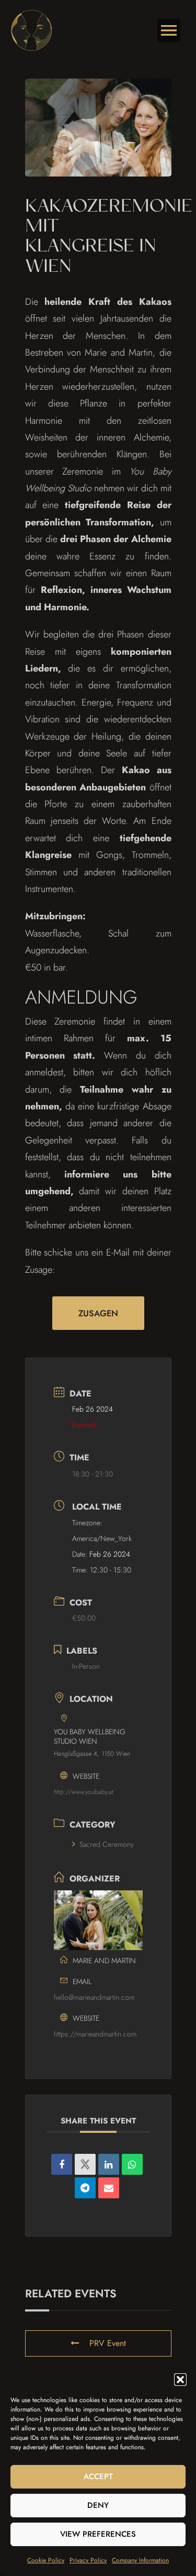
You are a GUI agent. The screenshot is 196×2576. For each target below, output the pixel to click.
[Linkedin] (109, 2164)
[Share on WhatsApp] (132, 2164)
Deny (98, 2505)
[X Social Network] (85, 2164)
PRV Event (108, 2343)
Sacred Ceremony (107, 1844)
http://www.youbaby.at (84, 1792)
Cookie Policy (46, 2560)
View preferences (98, 2534)
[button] (180, 2380)
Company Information (140, 2560)
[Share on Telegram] (85, 2188)
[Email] (109, 2188)
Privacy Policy (88, 2560)
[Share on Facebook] (62, 2164)
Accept (98, 2476)
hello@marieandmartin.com (94, 1997)
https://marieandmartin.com (95, 2034)
